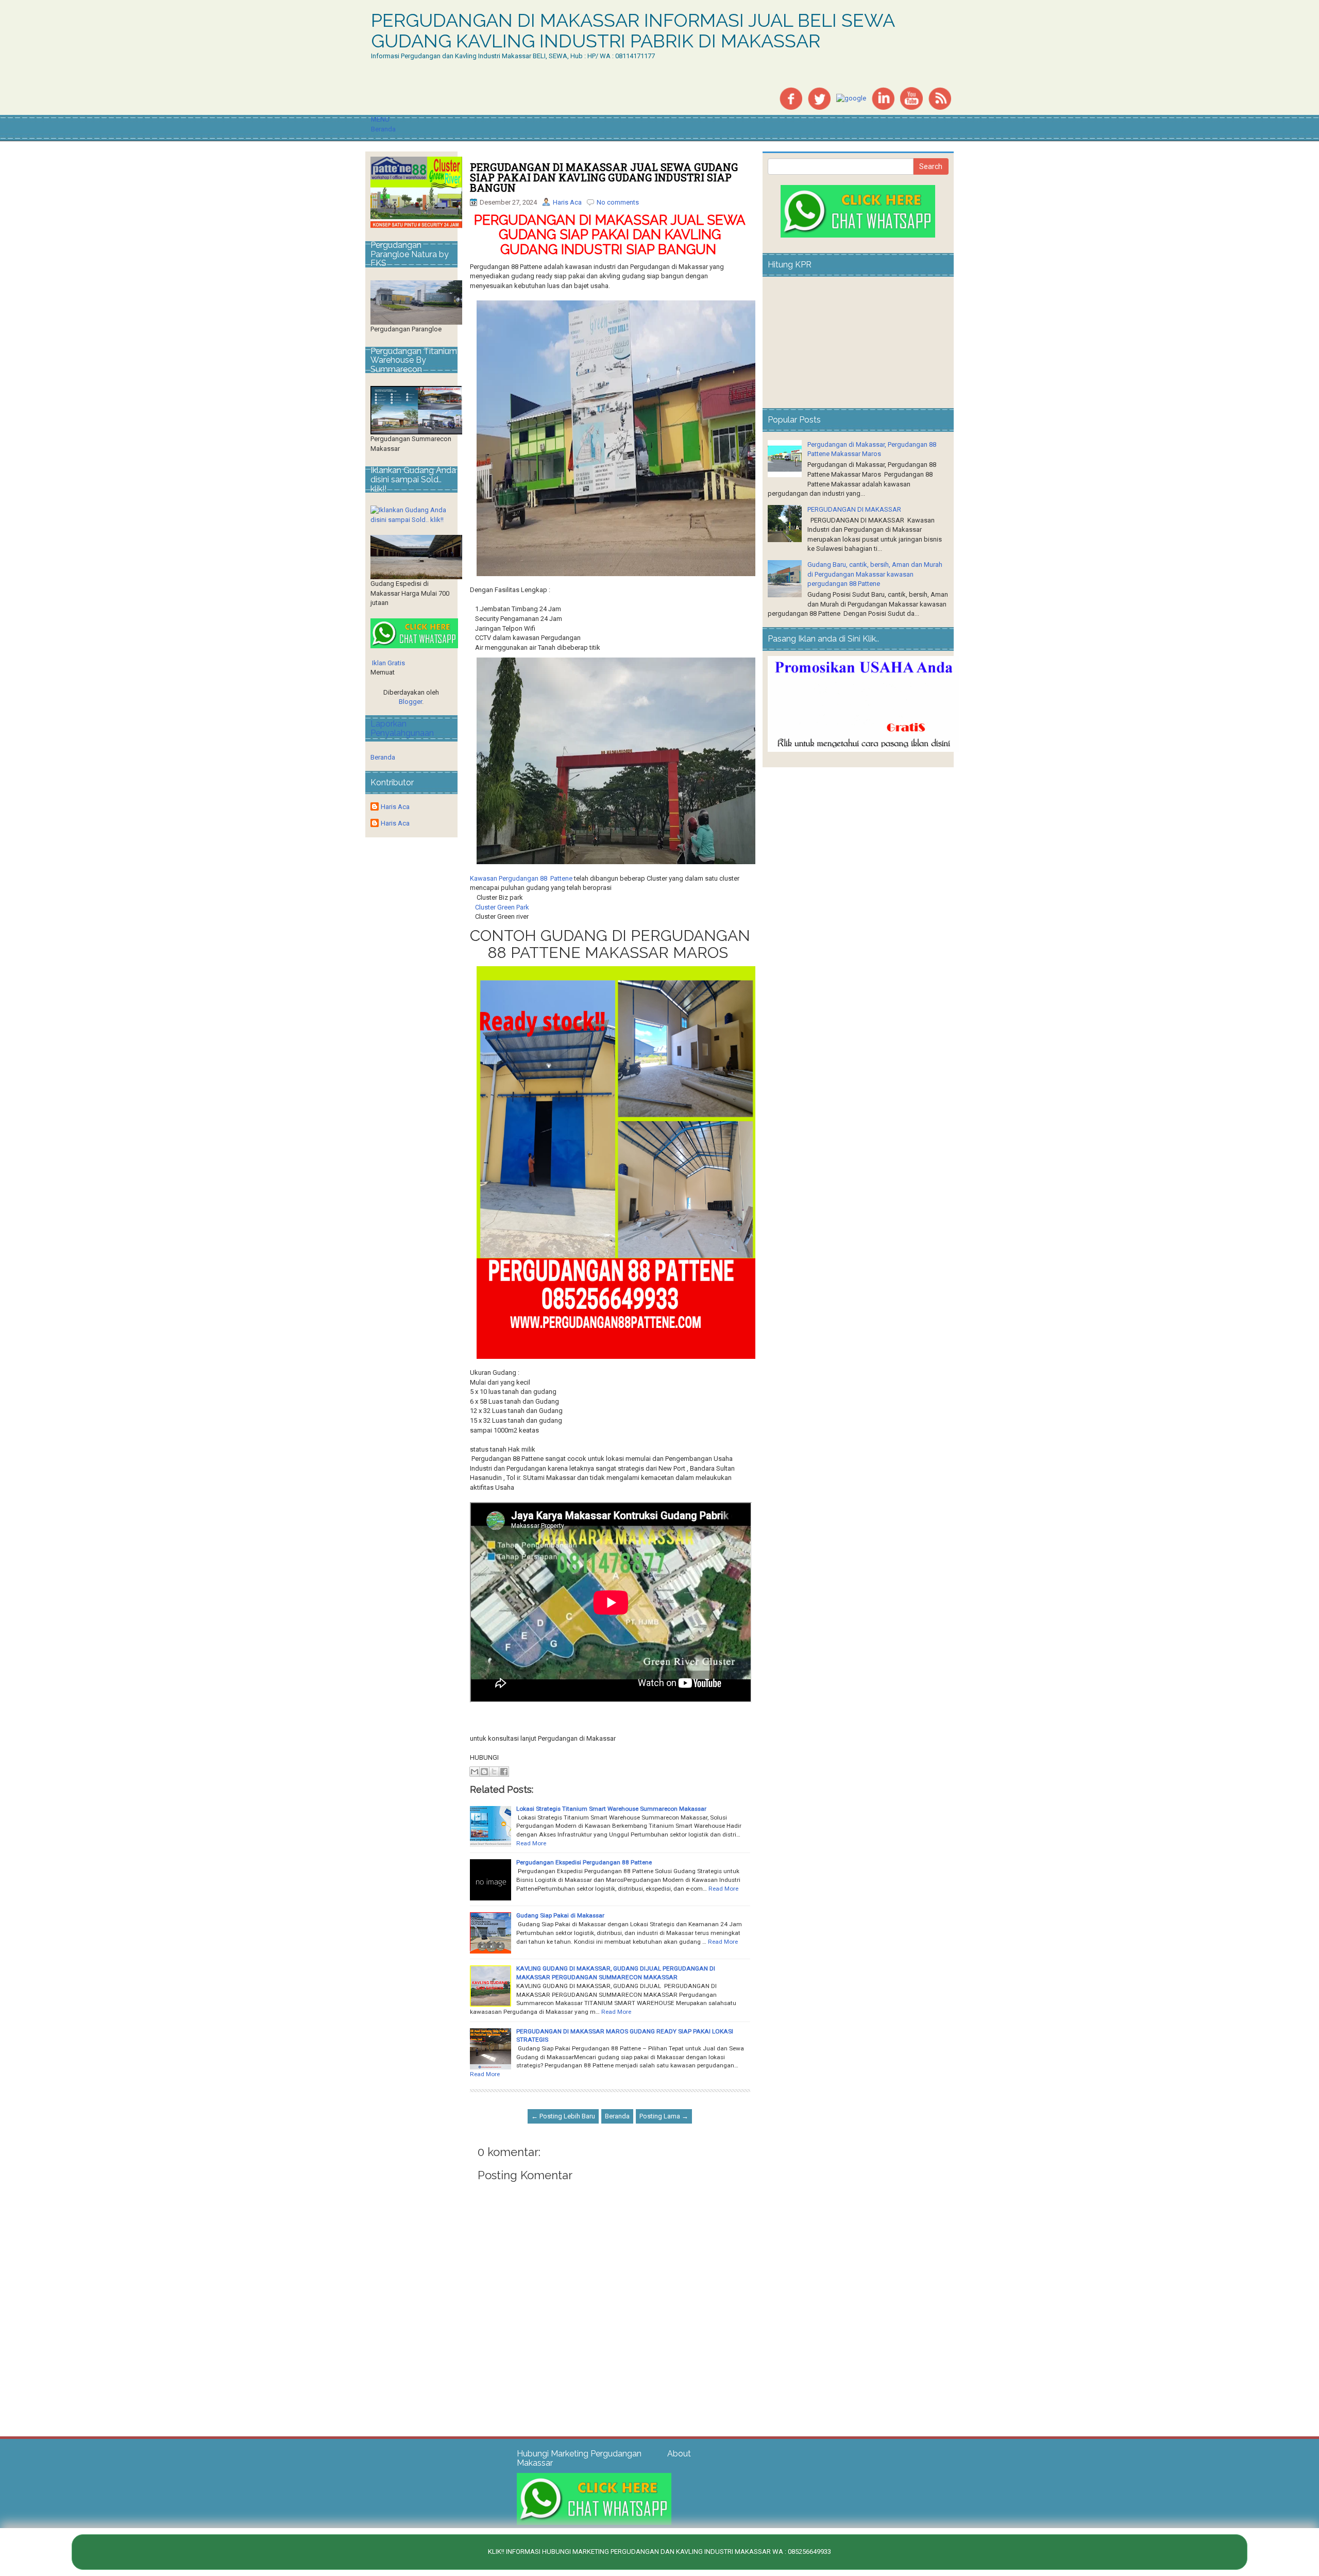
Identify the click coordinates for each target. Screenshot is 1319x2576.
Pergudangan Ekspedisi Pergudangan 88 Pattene (584, 1862)
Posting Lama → (664, 2116)
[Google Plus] (851, 98)
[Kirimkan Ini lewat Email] (475, 1772)
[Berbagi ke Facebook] (504, 1772)
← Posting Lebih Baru (563, 2116)
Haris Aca (567, 202)
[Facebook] (791, 98)
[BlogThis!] (484, 1772)
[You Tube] (911, 98)
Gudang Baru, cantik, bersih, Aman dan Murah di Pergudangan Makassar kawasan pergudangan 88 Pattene (875, 574)
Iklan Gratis (388, 663)
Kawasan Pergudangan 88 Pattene (521, 878)
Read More (531, 1843)
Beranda (383, 129)
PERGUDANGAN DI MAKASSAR (854, 509)
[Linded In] (883, 98)
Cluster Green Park (503, 907)
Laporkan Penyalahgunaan (402, 728)
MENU (380, 119)
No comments (618, 202)
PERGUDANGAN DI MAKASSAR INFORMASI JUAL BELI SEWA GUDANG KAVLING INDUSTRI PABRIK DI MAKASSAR (633, 31)
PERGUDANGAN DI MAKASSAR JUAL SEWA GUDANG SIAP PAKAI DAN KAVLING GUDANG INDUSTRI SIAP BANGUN (604, 177)
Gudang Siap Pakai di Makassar (560, 1915)
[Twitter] (819, 98)
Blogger (410, 702)
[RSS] (940, 98)
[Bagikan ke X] (494, 1772)
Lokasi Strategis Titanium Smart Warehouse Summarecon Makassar (611, 1809)
